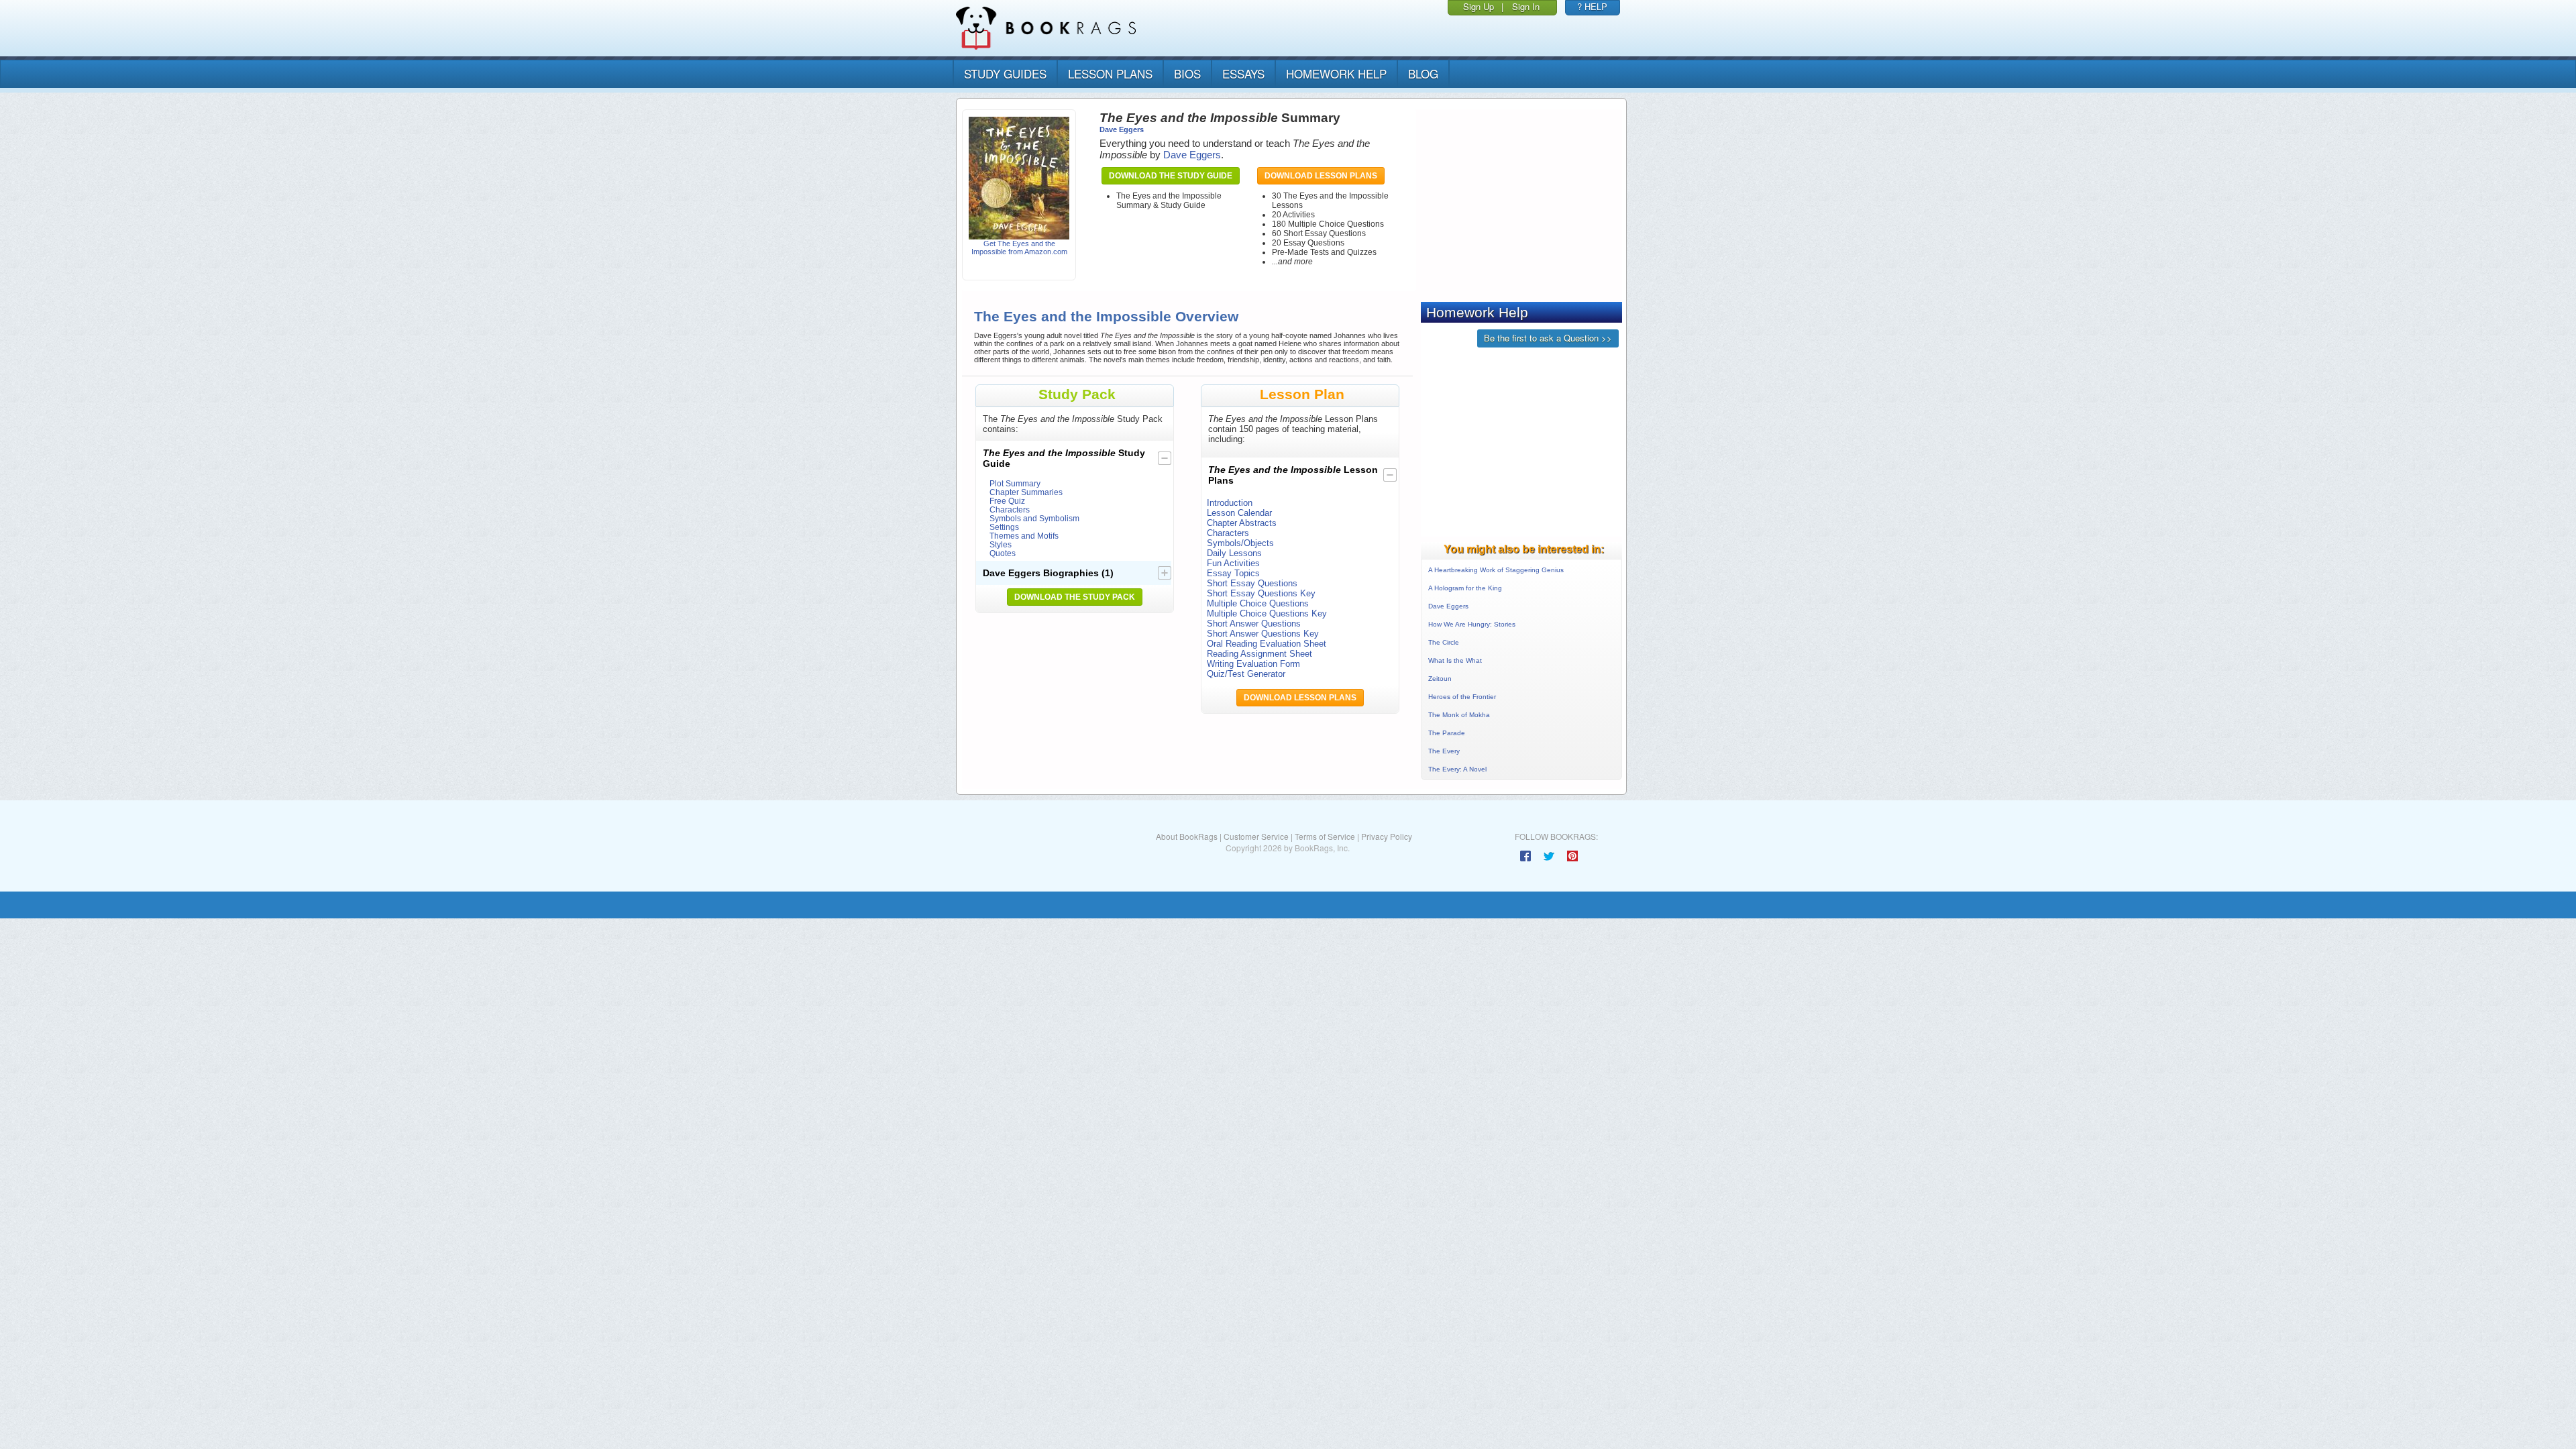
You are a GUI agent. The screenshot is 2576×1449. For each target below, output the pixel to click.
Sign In (1526, 6)
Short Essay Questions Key (1261, 593)
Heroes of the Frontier (1462, 697)
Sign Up (1479, 6)
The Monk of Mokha (1459, 715)
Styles (1001, 544)
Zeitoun (1440, 679)
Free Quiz (1007, 501)
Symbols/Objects (1240, 543)
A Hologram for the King (1465, 588)
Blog (1423, 73)
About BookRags (1187, 836)
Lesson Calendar (1239, 513)
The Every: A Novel (1457, 769)
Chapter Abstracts (1242, 523)
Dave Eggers (1122, 129)
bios (1187, 73)
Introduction (1230, 503)
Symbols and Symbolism (1034, 518)
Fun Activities (1233, 563)
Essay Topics (1233, 573)
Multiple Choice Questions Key (1267, 613)
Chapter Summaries (1026, 492)
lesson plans (1110, 73)
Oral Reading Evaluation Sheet (1267, 644)
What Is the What (1455, 660)
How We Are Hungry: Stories (1472, 624)
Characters (1010, 509)
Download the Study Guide (1171, 176)
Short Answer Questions (1254, 624)
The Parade (1447, 733)
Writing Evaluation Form (1253, 664)
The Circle (1444, 642)
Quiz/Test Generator (1246, 674)
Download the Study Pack (1075, 597)
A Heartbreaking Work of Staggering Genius (1496, 570)
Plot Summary (1015, 483)
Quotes (1003, 553)
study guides (1005, 73)
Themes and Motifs (1024, 536)
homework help (1336, 73)
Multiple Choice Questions (1258, 603)
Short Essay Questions (1252, 583)
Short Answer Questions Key (1263, 634)
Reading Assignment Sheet (1259, 654)
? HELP (1592, 6)
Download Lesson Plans (1321, 176)
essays (1243, 73)
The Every (1444, 751)
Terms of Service (1325, 836)
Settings (1004, 527)
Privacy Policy (1387, 836)
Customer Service (1256, 836)
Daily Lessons (1234, 553)
